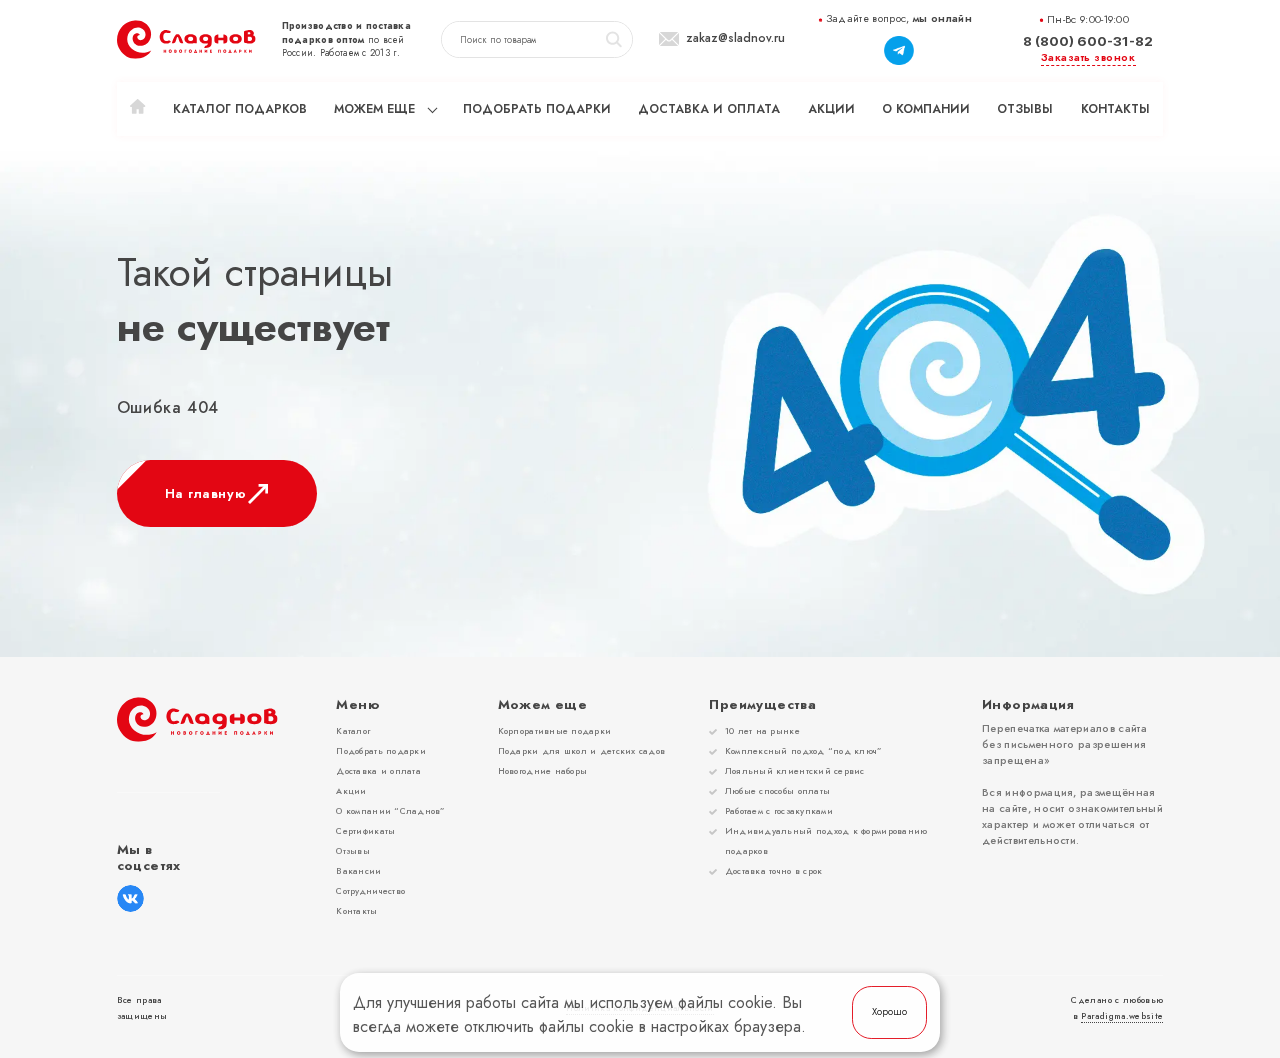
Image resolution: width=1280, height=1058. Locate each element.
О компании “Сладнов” (390, 810)
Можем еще (374, 109)
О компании (926, 109)
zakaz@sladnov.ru (735, 39)
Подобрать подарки (537, 109)
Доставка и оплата (709, 109)
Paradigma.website (1122, 1016)
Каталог (353, 730)
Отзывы (1025, 109)
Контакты (1115, 109)
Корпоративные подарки (555, 730)
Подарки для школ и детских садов (582, 750)
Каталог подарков (240, 109)
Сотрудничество (370, 890)
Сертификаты (365, 830)
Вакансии (358, 870)
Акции (831, 109)
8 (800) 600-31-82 (1088, 41)
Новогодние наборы (543, 770)
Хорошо (889, 1011)
